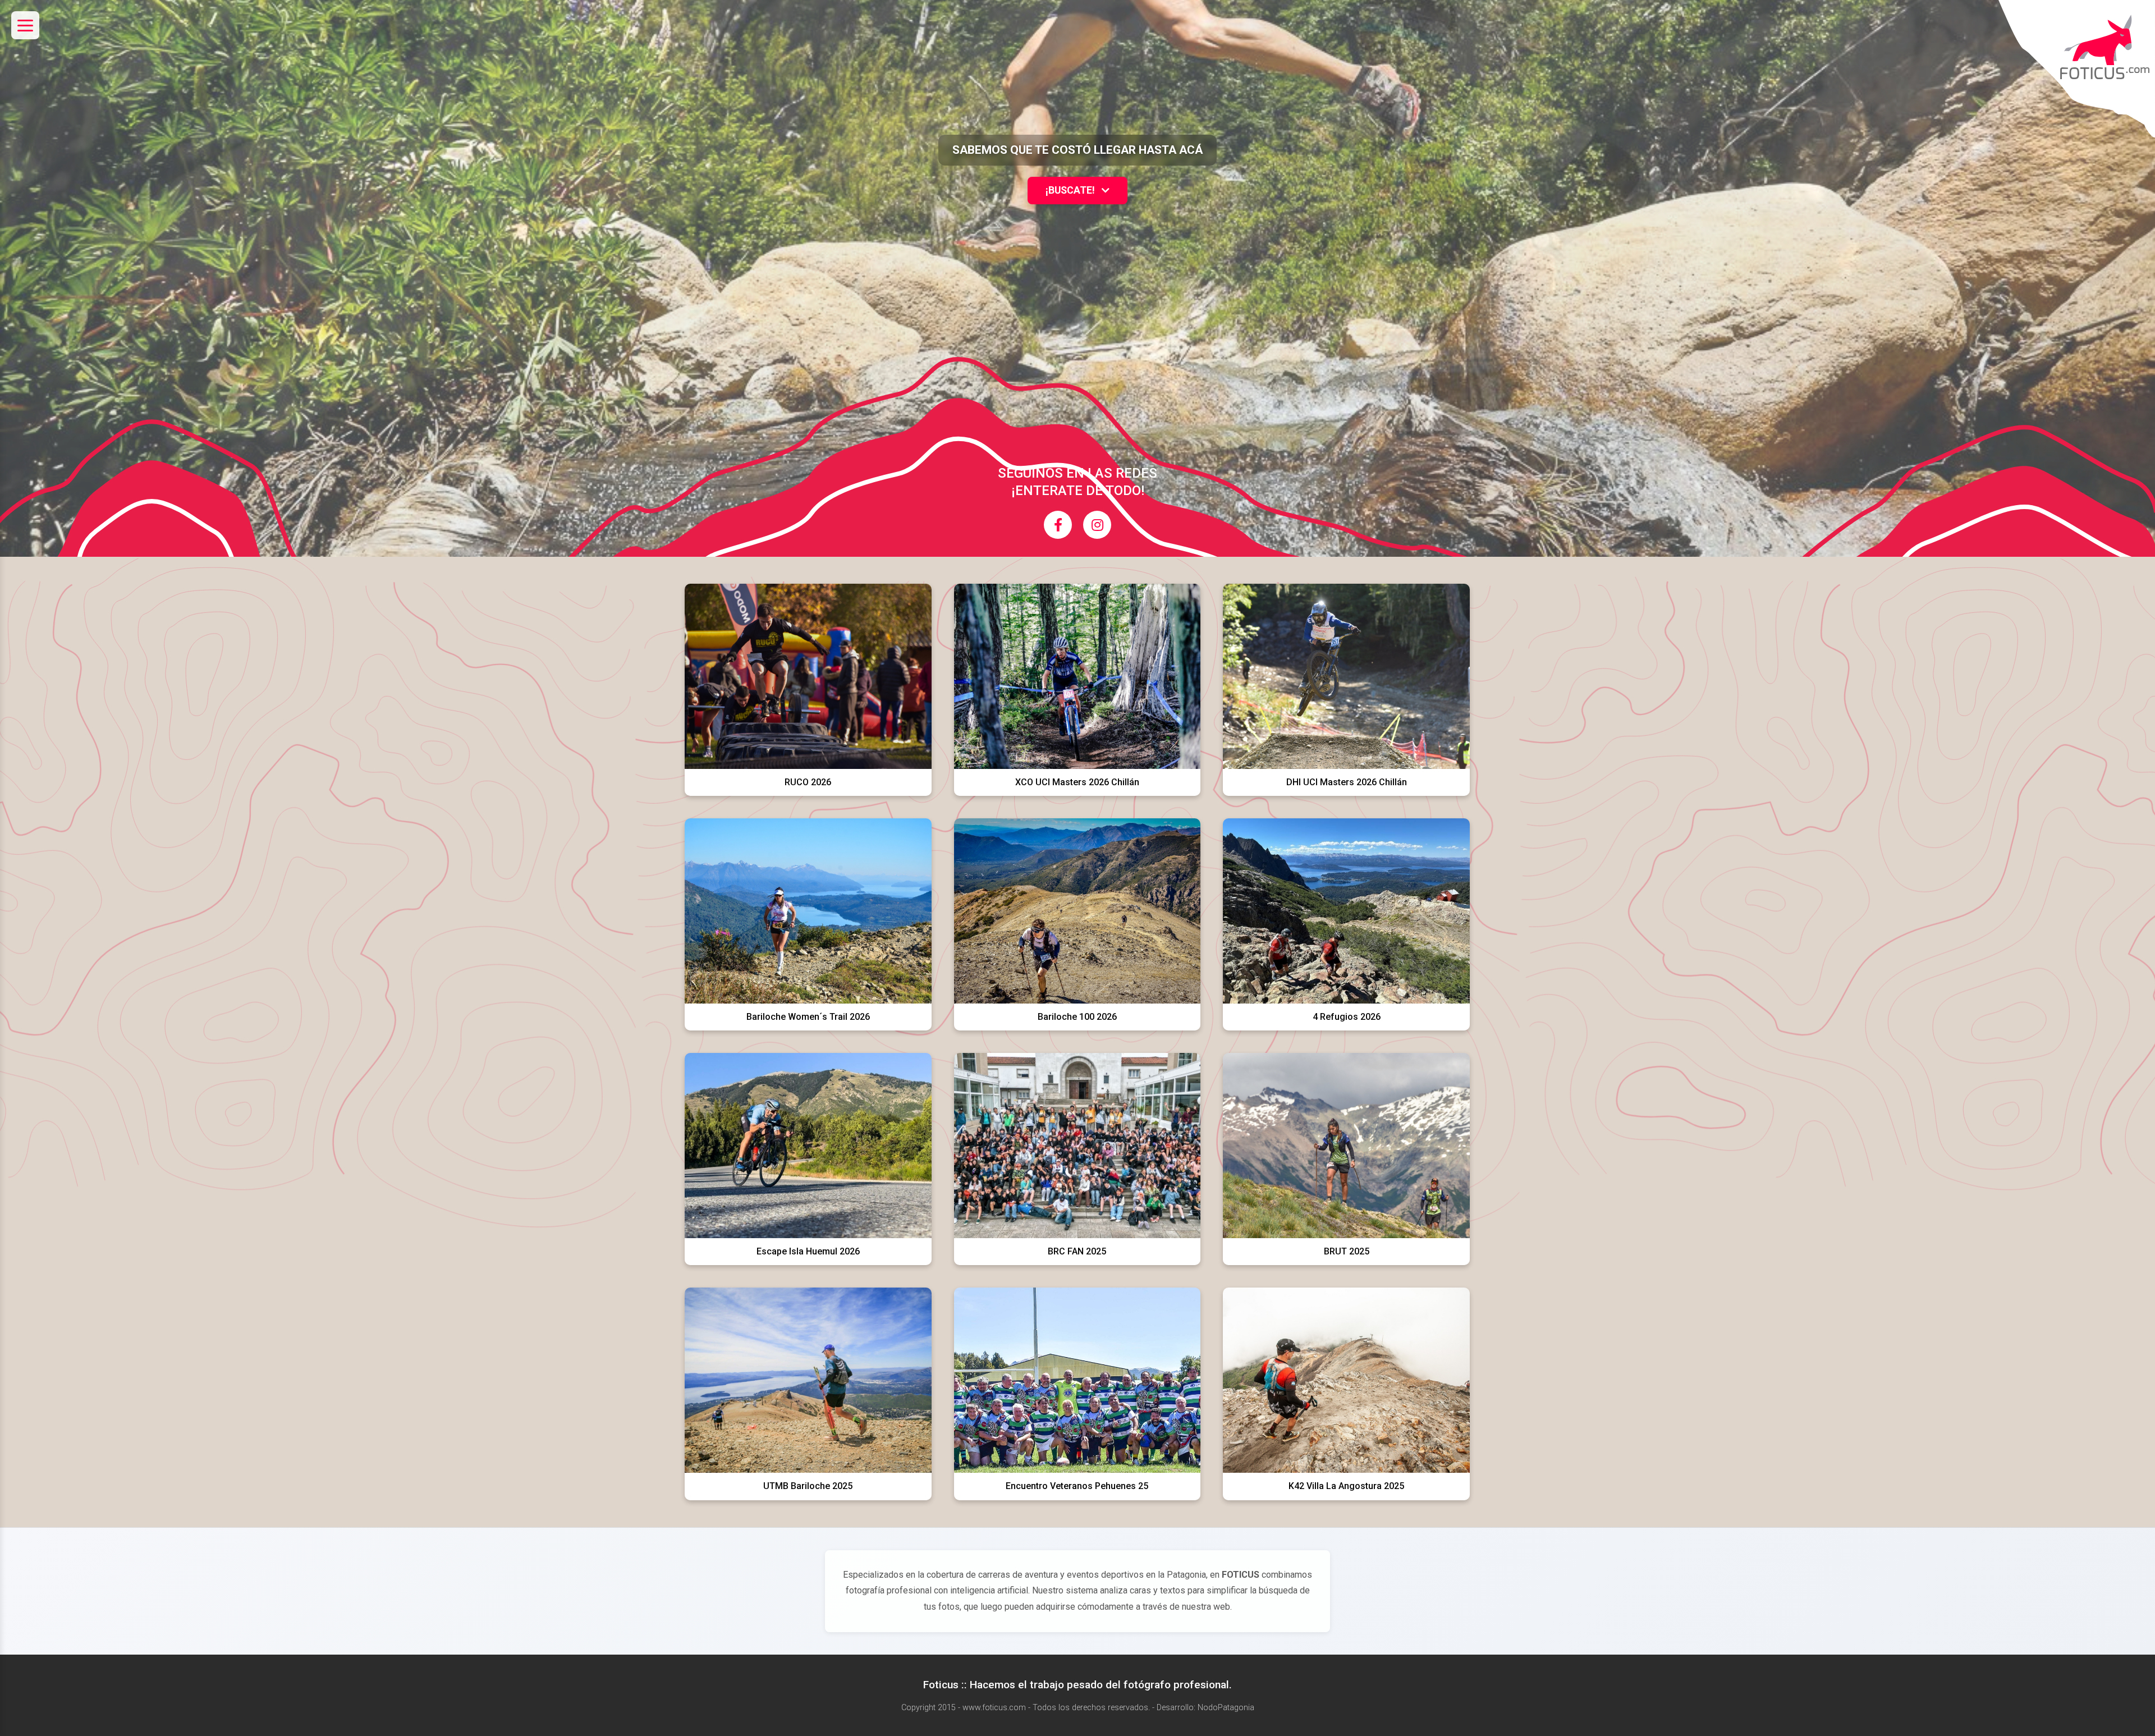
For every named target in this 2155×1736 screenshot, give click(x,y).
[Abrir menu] (25, 25)
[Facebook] (1058, 525)
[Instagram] (1097, 525)
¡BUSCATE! (1071, 190)
